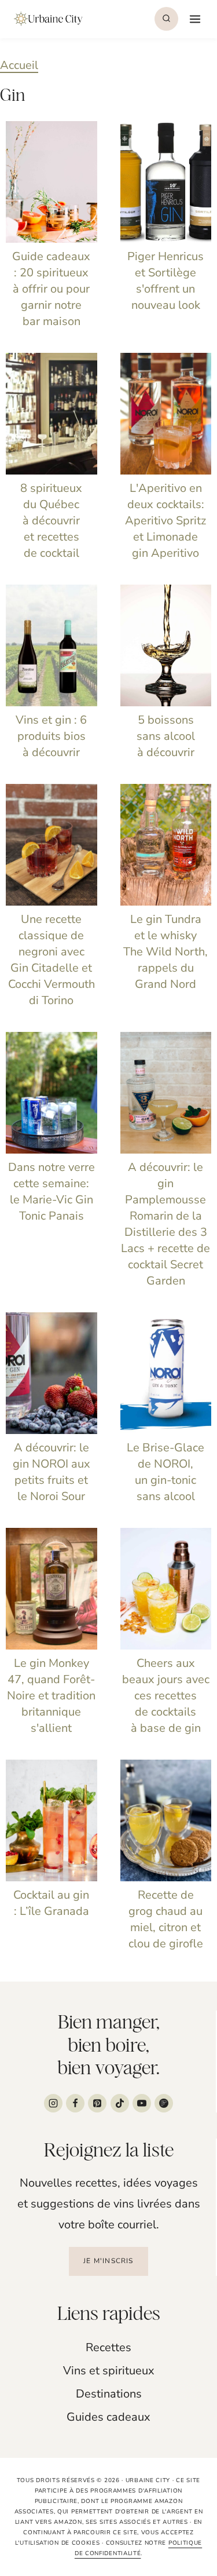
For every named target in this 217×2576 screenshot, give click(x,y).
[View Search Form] (166, 19)
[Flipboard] (164, 2103)
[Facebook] (75, 2103)
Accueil (19, 65)
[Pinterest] (97, 2103)
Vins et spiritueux (109, 2371)
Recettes (108, 2347)
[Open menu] (194, 19)
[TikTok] (120, 2103)
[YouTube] (142, 2103)
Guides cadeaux (108, 2417)
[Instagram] (53, 2103)
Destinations (109, 2394)
